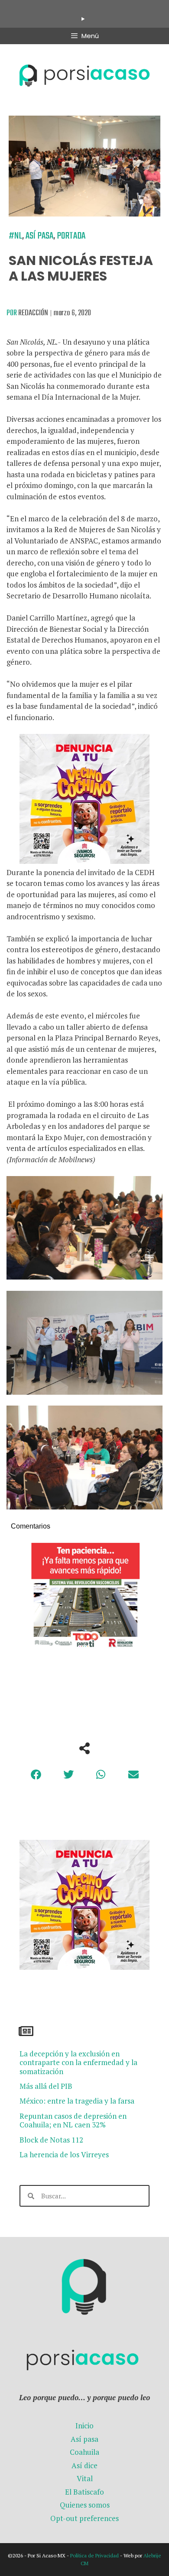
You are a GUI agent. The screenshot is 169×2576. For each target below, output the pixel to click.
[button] (36, 1774)
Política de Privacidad (94, 2555)
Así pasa (39, 236)
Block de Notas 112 (51, 2140)
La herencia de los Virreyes (64, 2154)
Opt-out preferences (84, 2518)
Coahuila (84, 2452)
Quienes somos (85, 2505)
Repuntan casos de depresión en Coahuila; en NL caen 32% (73, 2120)
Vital (85, 2478)
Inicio (84, 2426)
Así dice (84, 2465)
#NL (15, 236)
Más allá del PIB (46, 2086)
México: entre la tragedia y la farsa (77, 2101)
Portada (71, 236)
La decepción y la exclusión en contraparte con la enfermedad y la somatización (78, 2062)
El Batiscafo (84, 2492)
